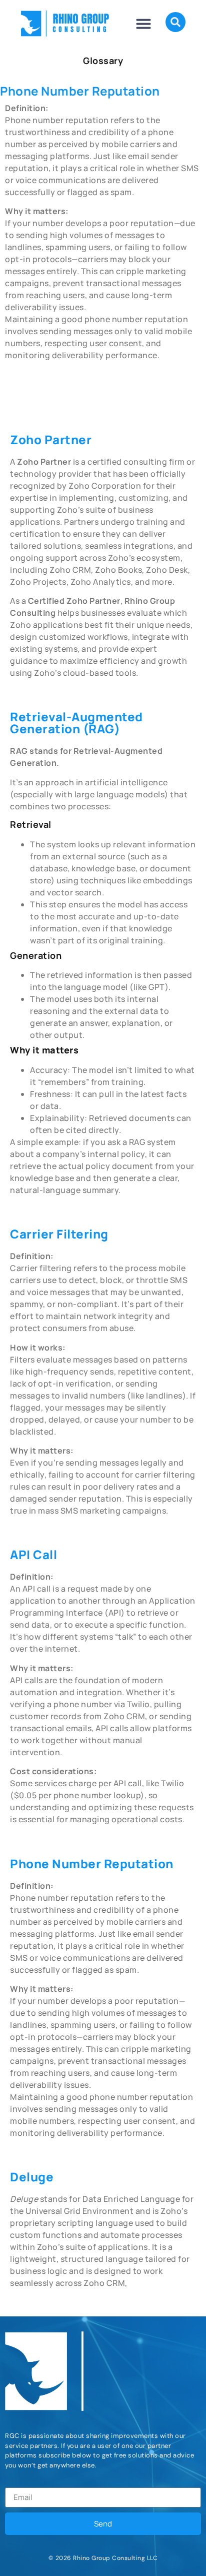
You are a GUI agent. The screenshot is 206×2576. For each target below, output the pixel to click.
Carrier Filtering (59, 1234)
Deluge (32, 2177)
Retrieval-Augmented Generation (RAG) (76, 723)
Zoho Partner (51, 439)
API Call (33, 1554)
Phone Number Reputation (92, 1863)
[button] (143, 24)
